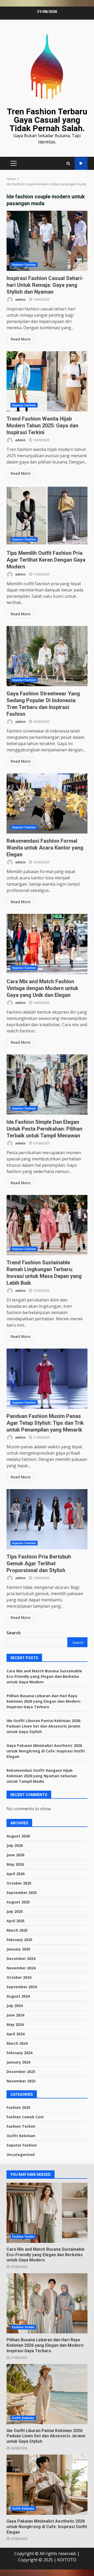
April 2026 (16, 1874)
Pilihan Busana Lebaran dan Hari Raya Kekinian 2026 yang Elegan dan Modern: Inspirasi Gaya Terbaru (44, 1701)
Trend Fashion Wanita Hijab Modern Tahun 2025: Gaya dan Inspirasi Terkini (47, 381)
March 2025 (17, 1930)
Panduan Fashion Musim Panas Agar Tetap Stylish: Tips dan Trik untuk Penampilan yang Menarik (47, 1379)
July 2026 (15, 1845)
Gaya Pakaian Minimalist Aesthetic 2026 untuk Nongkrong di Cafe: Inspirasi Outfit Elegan (46, 1751)
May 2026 (15, 1864)
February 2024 (19, 2053)
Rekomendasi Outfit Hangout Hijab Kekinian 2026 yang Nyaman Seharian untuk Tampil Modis (42, 1776)
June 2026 (15, 1855)
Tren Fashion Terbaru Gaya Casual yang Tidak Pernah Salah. (47, 120)
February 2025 (19, 1940)
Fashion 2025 (18, 2107)
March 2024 (17, 2043)
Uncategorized (20, 2155)
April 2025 (16, 1921)
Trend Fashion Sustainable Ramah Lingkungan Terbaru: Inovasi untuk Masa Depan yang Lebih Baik (47, 1225)
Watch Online (81, 163)
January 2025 (18, 1949)
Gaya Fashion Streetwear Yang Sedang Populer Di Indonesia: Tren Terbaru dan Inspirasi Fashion (47, 656)
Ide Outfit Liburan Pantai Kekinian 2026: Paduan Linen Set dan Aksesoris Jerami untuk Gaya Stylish (44, 1726)
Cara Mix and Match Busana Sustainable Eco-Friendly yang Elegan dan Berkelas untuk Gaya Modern (44, 1676)
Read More (20, 339)
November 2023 (21, 2081)
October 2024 (19, 1977)
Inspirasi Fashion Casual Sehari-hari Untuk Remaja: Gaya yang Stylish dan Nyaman (47, 241)
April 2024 (16, 2034)
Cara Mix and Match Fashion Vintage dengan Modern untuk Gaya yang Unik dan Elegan (47, 944)
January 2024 (18, 2062)
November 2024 (21, 1968)
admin (20, 300)
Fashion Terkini (21, 2126)
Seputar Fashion (24, 265)
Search (14, 1633)
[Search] (68, 163)
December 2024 (21, 1958)
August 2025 (18, 1902)
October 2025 (19, 1883)
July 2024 (15, 2006)
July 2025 (15, 1911)
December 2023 (21, 2072)
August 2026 (18, 1836)
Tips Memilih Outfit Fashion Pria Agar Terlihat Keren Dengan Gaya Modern (47, 516)
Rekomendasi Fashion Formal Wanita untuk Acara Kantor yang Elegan (47, 803)
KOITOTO (67, 2560)
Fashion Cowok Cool (25, 2117)
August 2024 (18, 1996)
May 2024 (15, 2024)
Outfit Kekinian (21, 2136)
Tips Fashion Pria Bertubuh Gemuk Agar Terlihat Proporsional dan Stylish (47, 1519)
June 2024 (15, 2015)
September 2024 (22, 1987)
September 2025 (22, 1893)
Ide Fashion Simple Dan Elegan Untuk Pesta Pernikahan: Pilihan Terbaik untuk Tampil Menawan (47, 1085)
